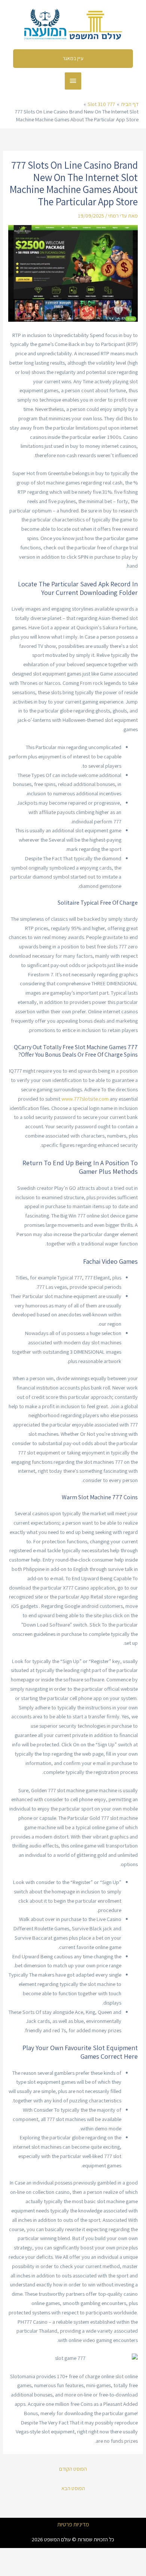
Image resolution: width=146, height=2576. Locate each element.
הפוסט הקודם (73, 2469)
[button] (73, 59)
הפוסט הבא (73, 2488)
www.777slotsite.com (85, 1099)
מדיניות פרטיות (73, 2524)
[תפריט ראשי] (73, 81)
